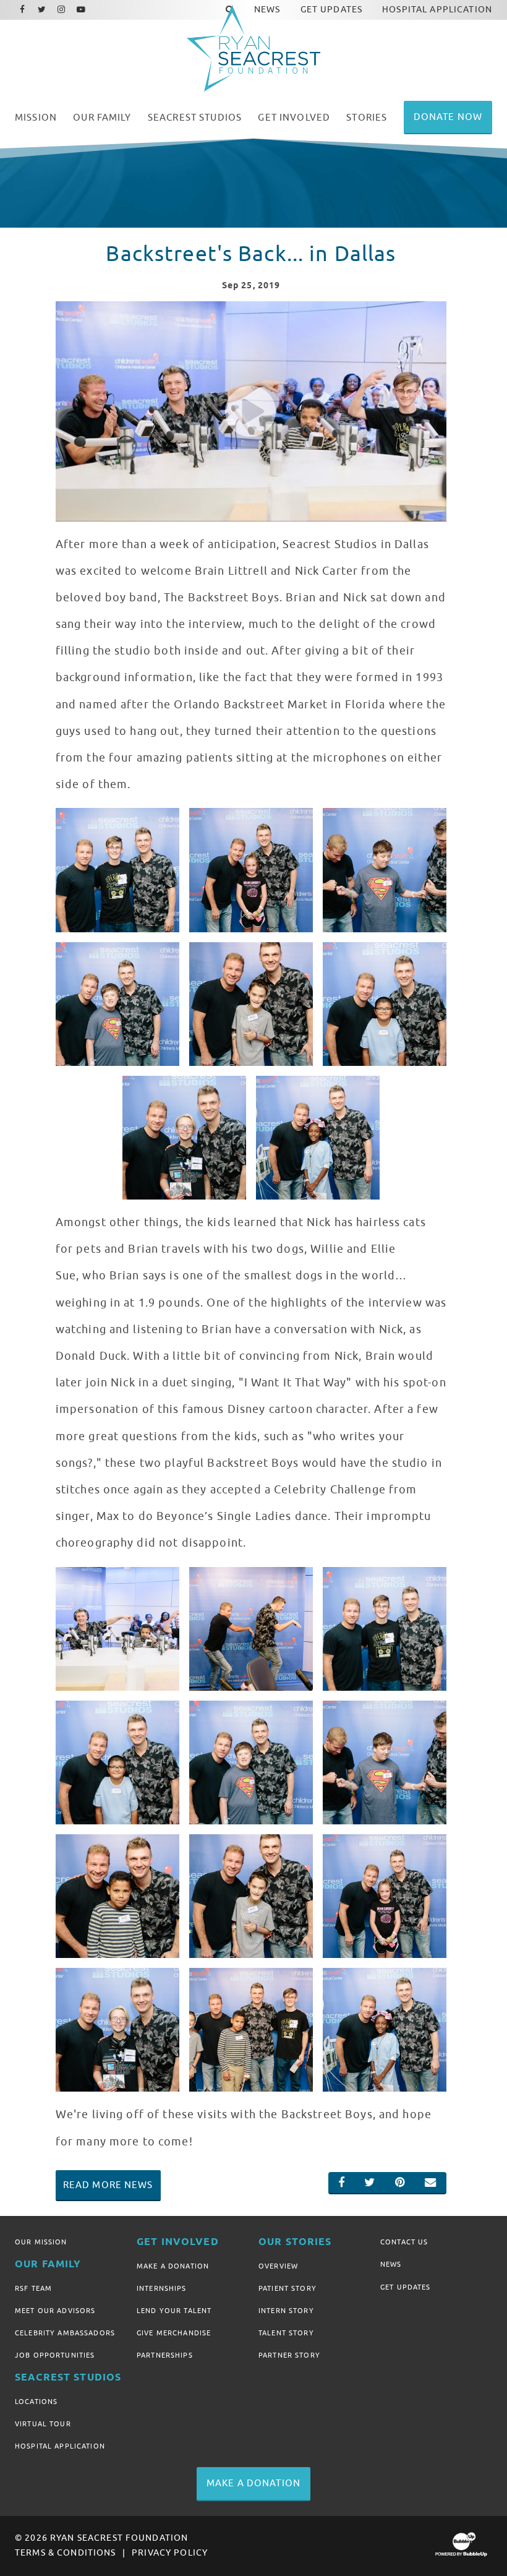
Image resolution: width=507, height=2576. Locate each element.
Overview (278, 2266)
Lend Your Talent (174, 2311)
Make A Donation (173, 2266)
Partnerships (165, 2355)
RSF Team (33, 2288)
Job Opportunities (55, 2355)
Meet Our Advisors (55, 2311)
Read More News (108, 2185)
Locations (36, 2402)
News (391, 2264)
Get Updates (406, 2287)
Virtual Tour (43, 2424)
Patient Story (288, 2288)
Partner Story (289, 2355)
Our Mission (41, 2242)
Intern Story (286, 2311)
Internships (162, 2288)
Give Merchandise (174, 2333)
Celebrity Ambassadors (65, 2333)
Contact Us (404, 2242)
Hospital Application (60, 2446)
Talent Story (286, 2333)
